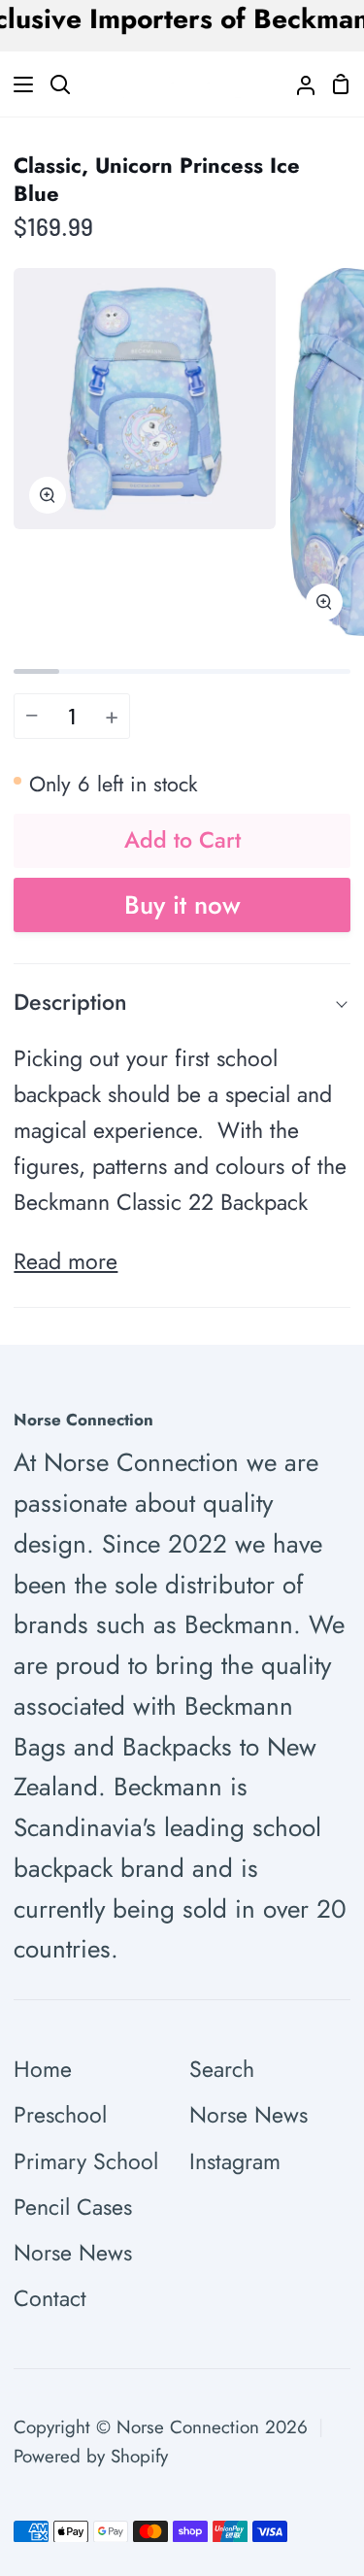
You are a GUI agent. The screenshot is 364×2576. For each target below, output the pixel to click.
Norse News (73, 2253)
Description (70, 1002)
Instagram (235, 2161)
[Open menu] (17, 84)
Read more (66, 1261)
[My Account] (298, 84)
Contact (50, 2298)
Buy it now (182, 905)
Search (222, 2069)
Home (43, 2069)
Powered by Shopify (91, 2456)
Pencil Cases (73, 2207)
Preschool (60, 2115)
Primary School (86, 2161)
